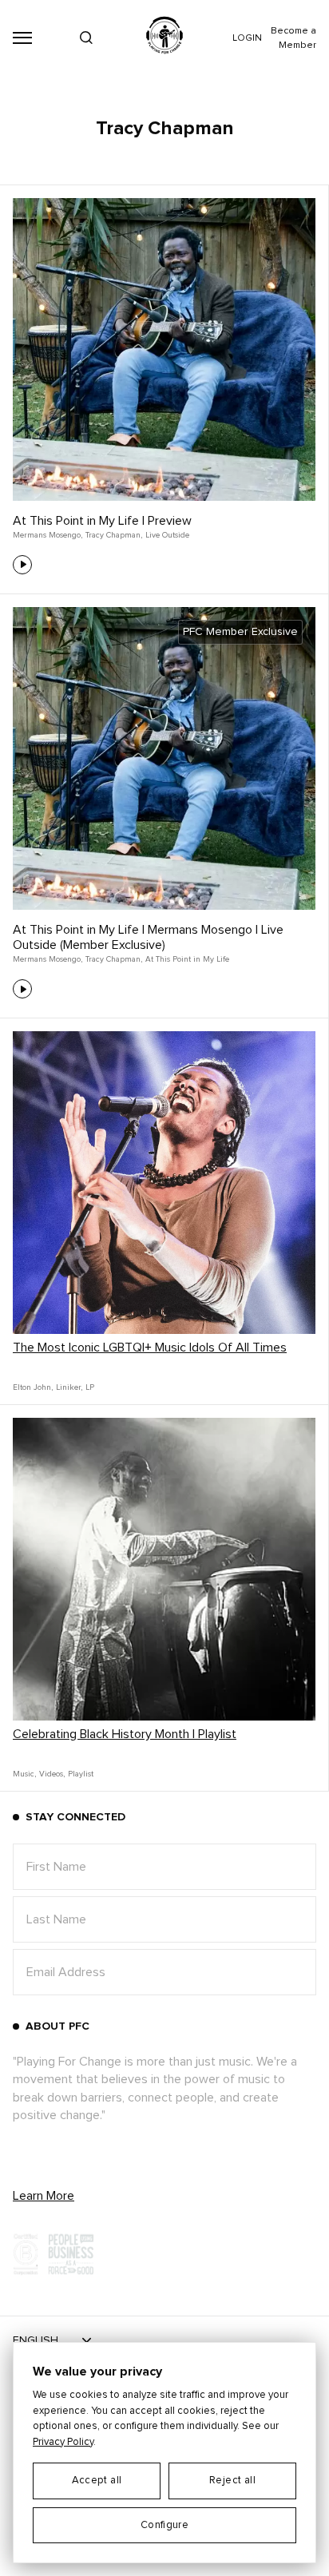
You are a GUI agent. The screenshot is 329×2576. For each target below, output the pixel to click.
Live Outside (167, 535)
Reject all (232, 2481)
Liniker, (69, 1387)
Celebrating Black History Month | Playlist (125, 1734)
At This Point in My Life (187, 959)
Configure (165, 2525)
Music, (24, 1774)
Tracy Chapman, (114, 535)
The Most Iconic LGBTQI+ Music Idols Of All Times (150, 1348)
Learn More (44, 2196)
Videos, (52, 1774)
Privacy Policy (63, 2442)
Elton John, (33, 1387)
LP (90, 1387)
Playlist (81, 1774)
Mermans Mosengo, (48, 535)
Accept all (97, 2481)
